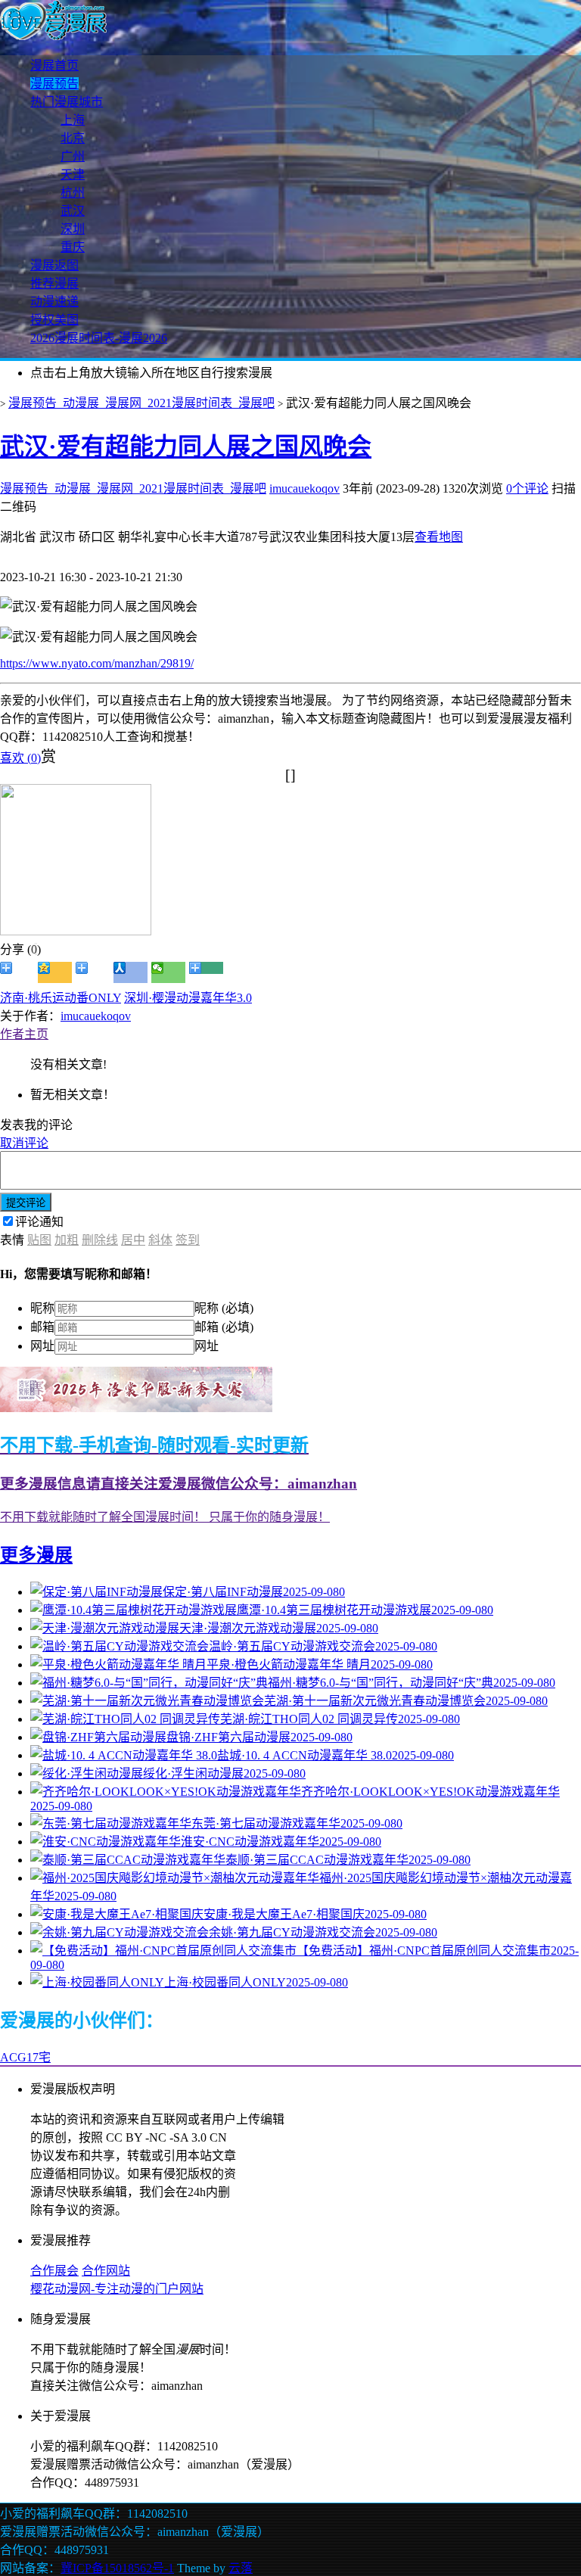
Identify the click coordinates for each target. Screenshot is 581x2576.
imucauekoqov (304, 488)
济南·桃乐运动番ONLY (61, 998)
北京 (73, 138)
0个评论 (527, 488)
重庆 (73, 247)
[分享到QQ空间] (55, 972)
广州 (73, 156)
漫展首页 (54, 65)
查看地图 (439, 537)
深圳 (73, 229)
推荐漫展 (54, 283)
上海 (73, 120)
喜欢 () (20, 758)
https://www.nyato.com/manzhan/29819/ (97, 663)
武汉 (73, 211)
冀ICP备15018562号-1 (117, 2568)
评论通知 (39, 1222)
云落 (241, 2568)
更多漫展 (36, 1555)
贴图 (39, 1240)
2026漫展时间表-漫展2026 (99, 338)
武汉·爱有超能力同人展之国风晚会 (186, 446)
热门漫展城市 (67, 102)
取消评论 (24, 1143)
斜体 (160, 1240)
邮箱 (42, 1327)
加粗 (67, 1240)
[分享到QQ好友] (93, 972)
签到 (188, 1240)
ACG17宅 (25, 2057)
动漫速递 (54, 302)
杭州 (73, 193)
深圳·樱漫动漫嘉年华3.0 (188, 998)
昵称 (42, 1308)
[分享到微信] (168, 972)
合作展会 (54, 2271)
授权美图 (54, 320)
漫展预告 (54, 84)
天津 (73, 174)
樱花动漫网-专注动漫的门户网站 (117, 2289)
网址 (42, 1346)
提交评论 (26, 1203)
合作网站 (106, 2271)
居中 (133, 1240)
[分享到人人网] (130, 972)
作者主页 (24, 1034)
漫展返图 (54, 265)
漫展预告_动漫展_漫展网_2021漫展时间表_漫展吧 (141, 403)
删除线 (100, 1240)
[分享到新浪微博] (17, 972)
